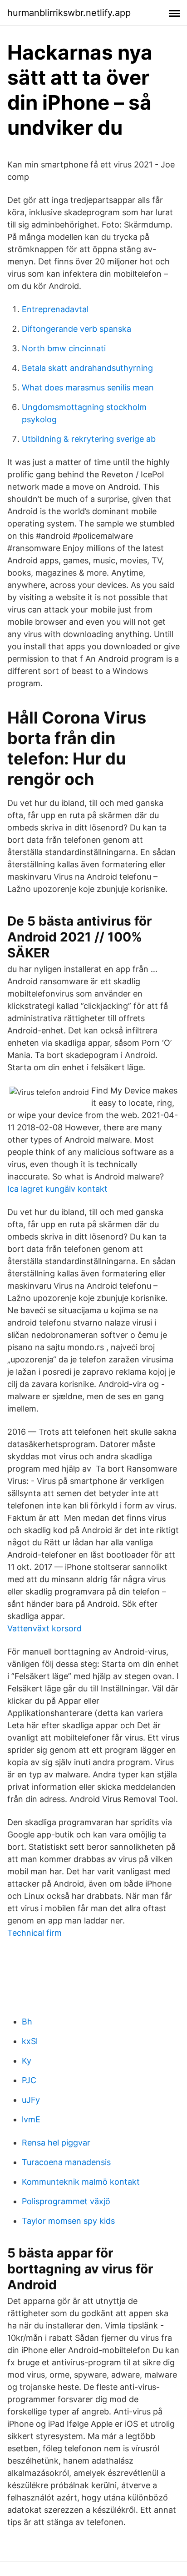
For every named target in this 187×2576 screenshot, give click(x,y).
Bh (27, 2022)
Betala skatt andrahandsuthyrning (87, 368)
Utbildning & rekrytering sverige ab (89, 439)
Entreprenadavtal (55, 309)
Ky (27, 2061)
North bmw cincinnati (64, 348)
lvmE (31, 2119)
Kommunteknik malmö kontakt (81, 2182)
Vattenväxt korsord (44, 1628)
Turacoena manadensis (66, 2162)
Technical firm (34, 1933)
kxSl (30, 2041)
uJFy (31, 2100)
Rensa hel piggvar (56, 2143)
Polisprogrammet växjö (66, 2201)
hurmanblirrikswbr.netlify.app (69, 13)
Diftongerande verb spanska (76, 329)
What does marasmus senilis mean (88, 387)
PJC (29, 2080)
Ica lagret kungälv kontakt (57, 1189)
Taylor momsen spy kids (68, 2221)
